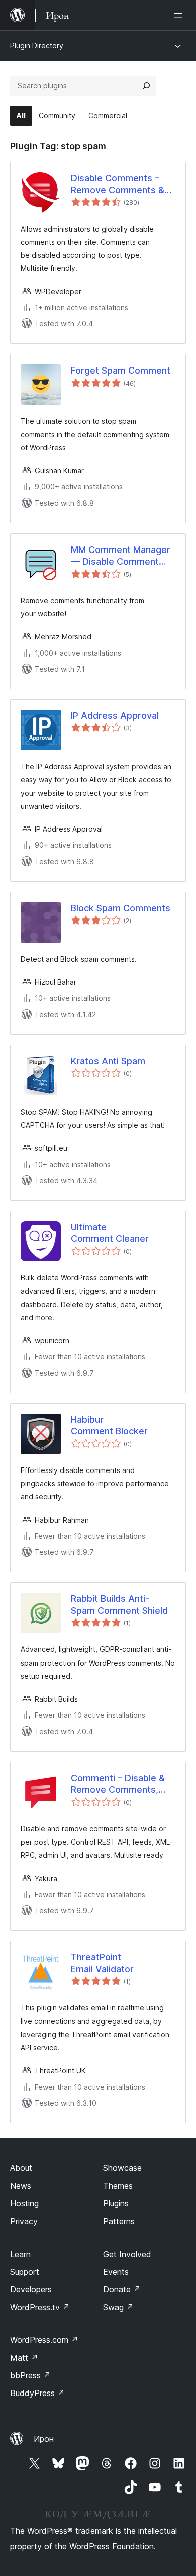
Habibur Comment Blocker (109, 1425)
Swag (118, 2307)
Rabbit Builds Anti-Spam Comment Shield (119, 1604)
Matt (24, 2358)
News (21, 2186)
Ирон (44, 2439)
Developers (31, 2289)
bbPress (30, 2375)
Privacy (24, 2221)
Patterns (119, 2221)
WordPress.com (44, 2340)
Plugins (116, 2203)
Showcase (122, 2168)
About (21, 2168)
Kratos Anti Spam (108, 1061)
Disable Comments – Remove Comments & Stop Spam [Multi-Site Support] (118, 185)
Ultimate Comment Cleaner (110, 1233)
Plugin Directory (37, 45)
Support (25, 2272)
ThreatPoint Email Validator (102, 1963)
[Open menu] (180, 15)
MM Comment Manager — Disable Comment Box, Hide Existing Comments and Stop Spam (121, 556)
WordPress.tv (40, 2307)
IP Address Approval (115, 716)
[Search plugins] (146, 86)
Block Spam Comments (121, 908)
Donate (122, 2289)
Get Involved (127, 2254)
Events (116, 2272)
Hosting (24, 2203)
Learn (20, 2254)
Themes (118, 2186)
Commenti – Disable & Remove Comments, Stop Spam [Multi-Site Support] (118, 1784)
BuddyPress (37, 2393)
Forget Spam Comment (121, 370)
